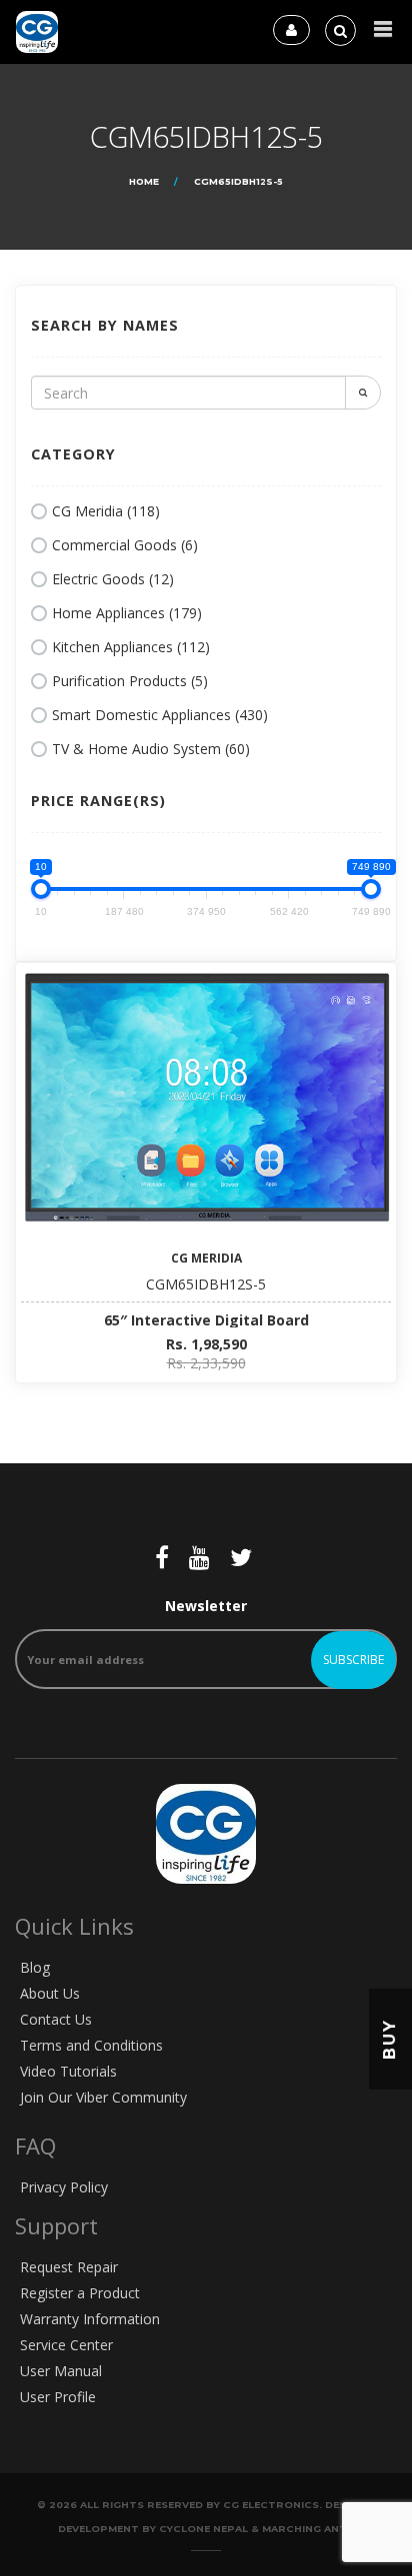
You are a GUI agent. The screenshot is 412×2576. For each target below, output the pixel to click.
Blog (35, 1967)
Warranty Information (90, 2319)
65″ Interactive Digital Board (206, 1320)
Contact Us (56, 2019)
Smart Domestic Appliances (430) (160, 715)
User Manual (61, 2371)
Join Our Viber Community (103, 2097)
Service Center (66, 2345)
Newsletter (206, 1606)
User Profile (58, 2397)
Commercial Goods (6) (125, 545)
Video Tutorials (68, 2071)
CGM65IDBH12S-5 (206, 1284)
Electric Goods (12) (113, 579)
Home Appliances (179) (127, 613)
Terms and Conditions (91, 2045)
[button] (383, 29)
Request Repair (69, 2267)
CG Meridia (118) (106, 511)
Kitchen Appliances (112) (131, 647)
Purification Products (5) (130, 681)
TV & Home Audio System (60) (151, 749)
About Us (50, 1993)
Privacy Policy (64, 2187)
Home (144, 181)
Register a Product (80, 2293)
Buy (389, 2039)
